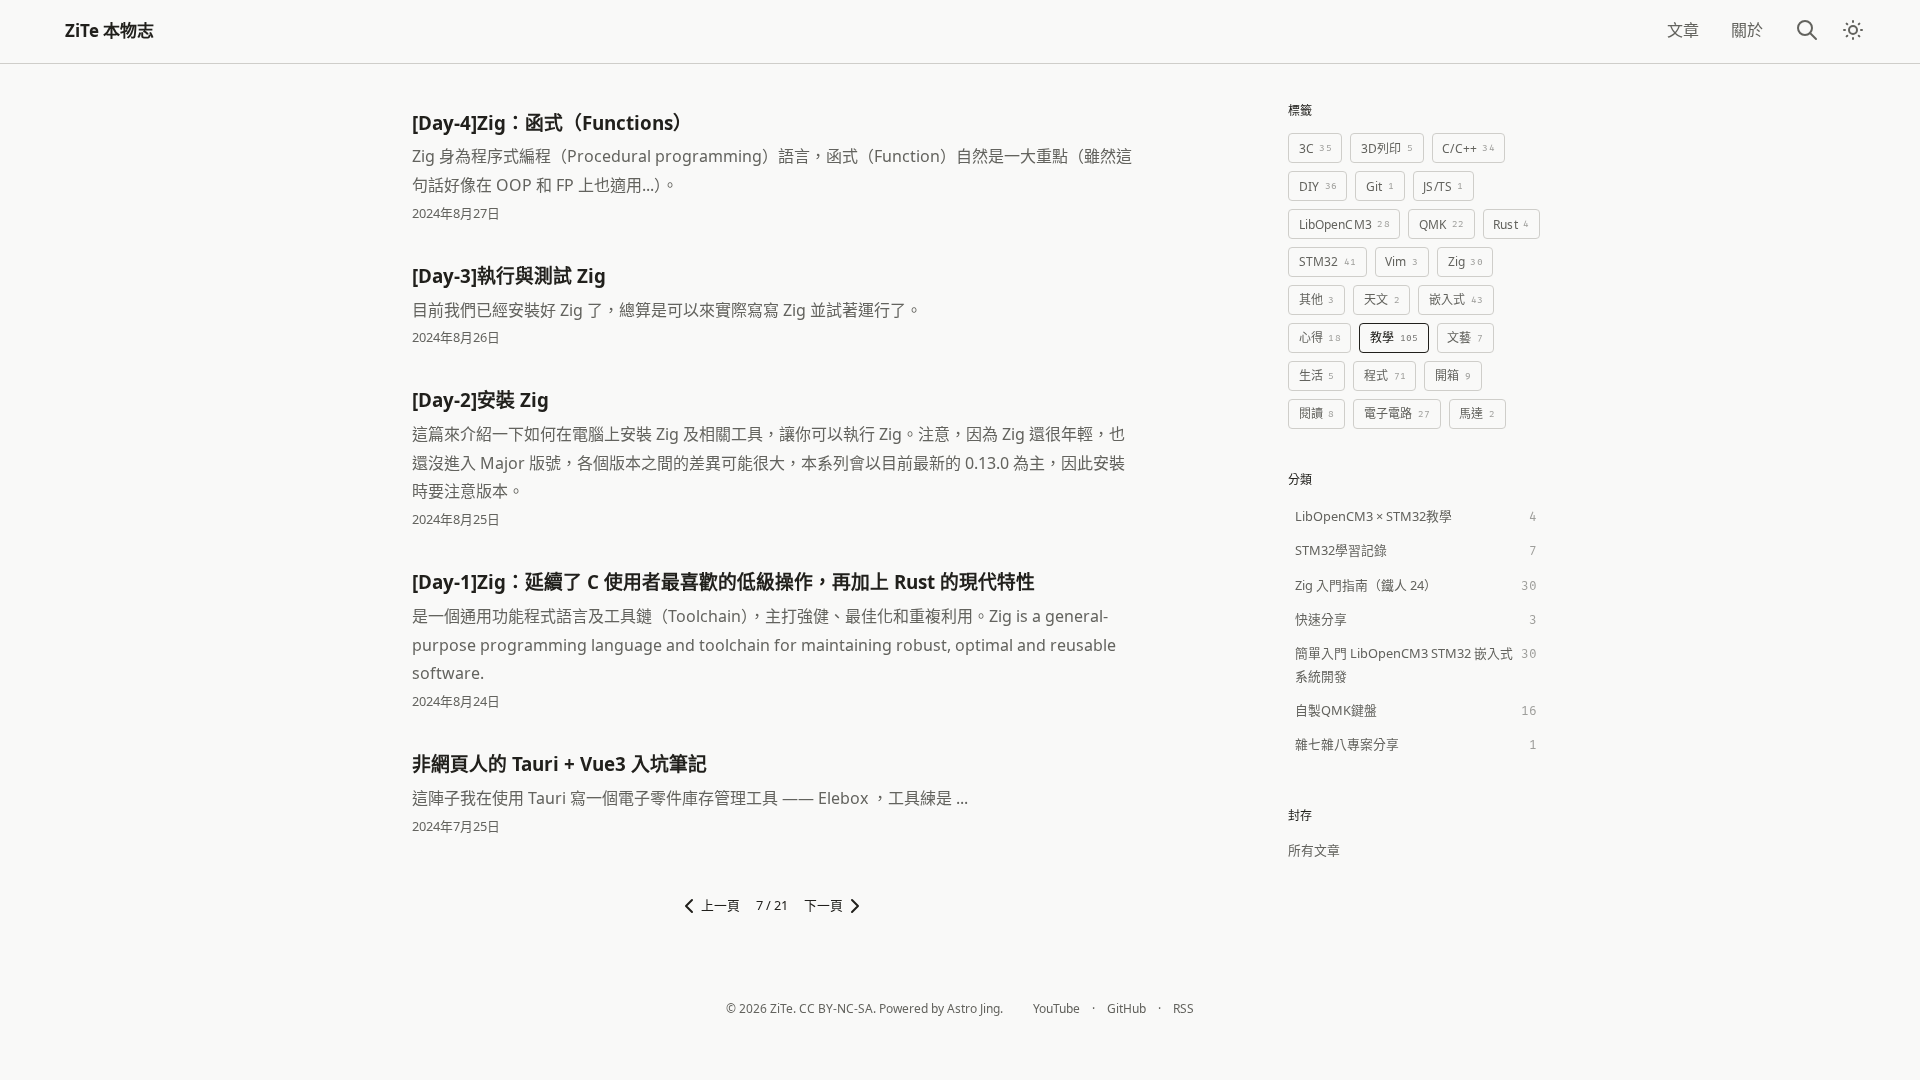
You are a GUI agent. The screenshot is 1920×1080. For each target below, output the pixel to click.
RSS (1183, 1008)
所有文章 (1314, 850)
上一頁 (720, 905)
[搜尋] (1807, 31)
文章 (1683, 30)
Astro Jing (973, 1008)
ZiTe (781, 1008)
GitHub (1126, 1008)
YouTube (1056, 1008)
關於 (1747, 30)
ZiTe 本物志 (109, 30)
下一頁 (823, 905)
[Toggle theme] (1853, 32)
